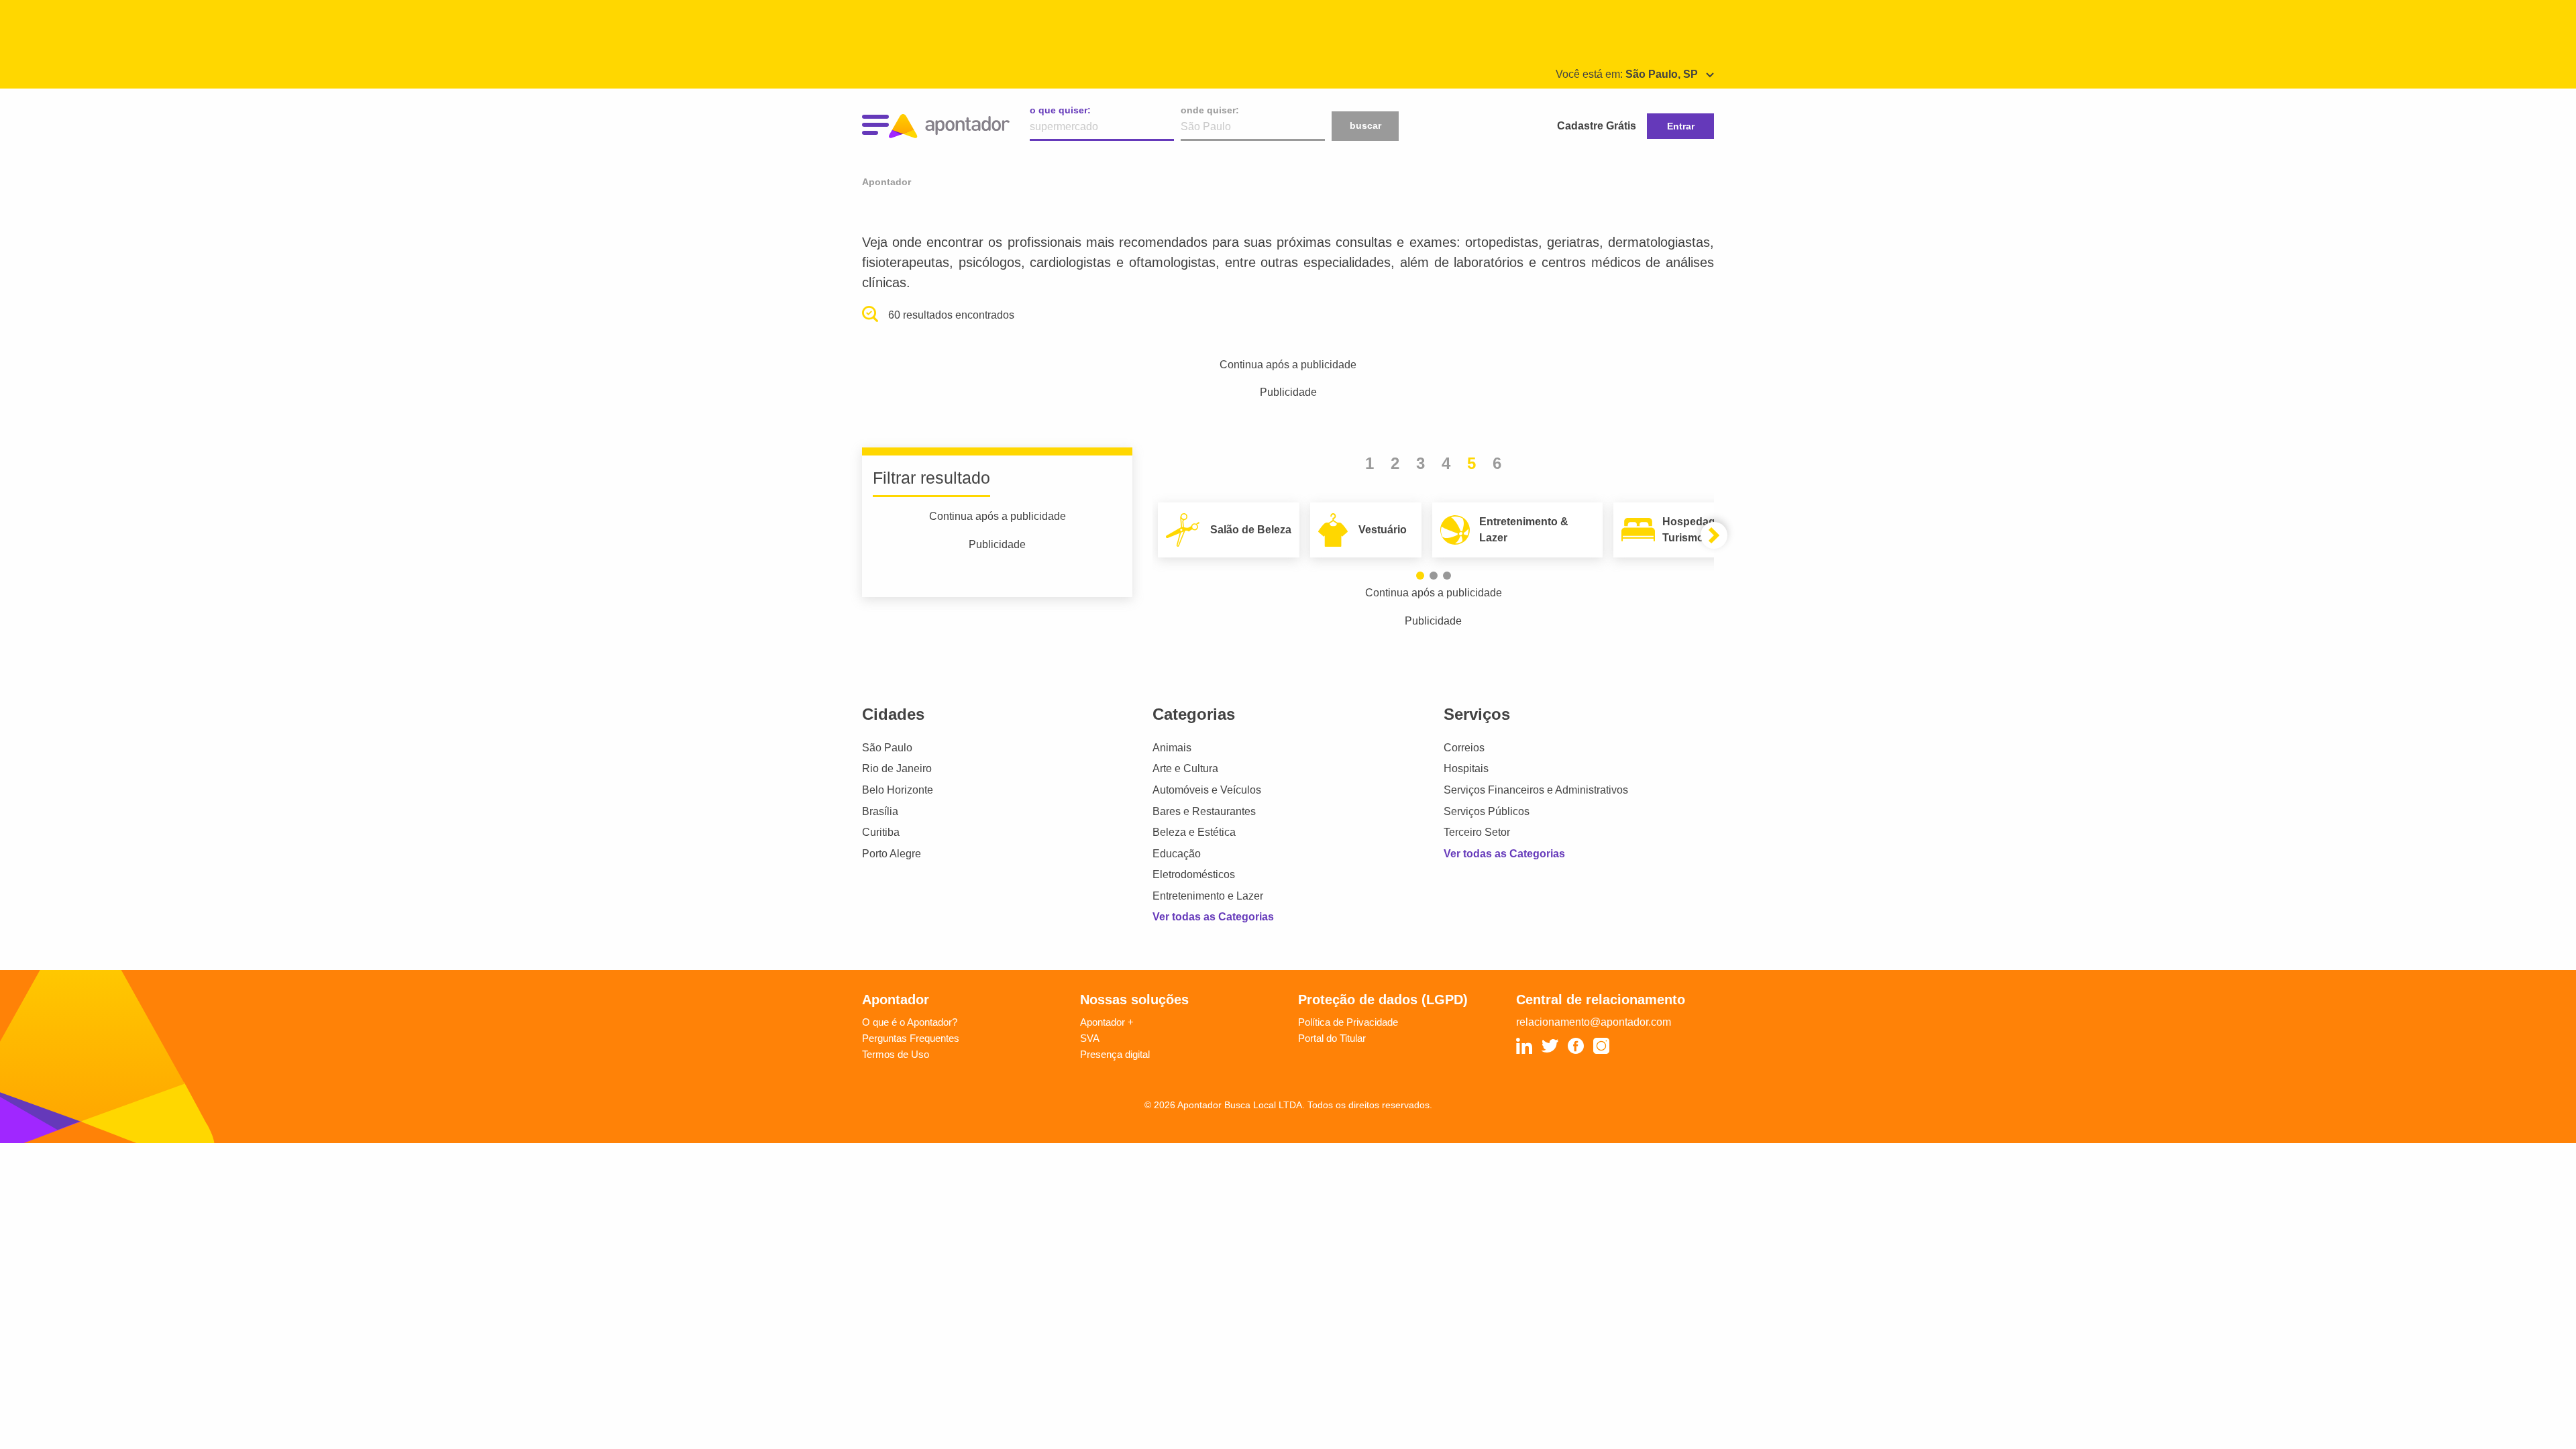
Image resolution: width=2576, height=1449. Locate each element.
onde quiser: (1210, 110)
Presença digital (1115, 1054)
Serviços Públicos (1487, 811)
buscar (1365, 125)
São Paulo (887, 748)
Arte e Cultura (1185, 768)
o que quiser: (1060, 110)
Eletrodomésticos (1194, 874)
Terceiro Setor (1477, 832)
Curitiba (881, 832)
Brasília (880, 811)
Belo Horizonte (898, 790)
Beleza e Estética (1194, 832)
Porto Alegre (892, 854)
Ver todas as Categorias (1213, 917)
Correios (1464, 748)
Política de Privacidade (1348, 1022)
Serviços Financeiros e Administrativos (1536, 790)
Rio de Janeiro (897, 768)
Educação (1177, 854)
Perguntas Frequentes (911, 1038)
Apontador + (1107, 1022)
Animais (1172, 748)
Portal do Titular (1332, 1038)
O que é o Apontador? (910, 1022)
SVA (1090, 1038)
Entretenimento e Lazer (1208, 896)
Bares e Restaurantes (1204, 811)
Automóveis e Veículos (1207, 790)
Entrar (1681, 126)
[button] (1420, 576)
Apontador (887, 182)
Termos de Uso (896, 1054)
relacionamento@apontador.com (1594, 1022)
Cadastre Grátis (1597, 126)
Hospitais (1466, 768)
